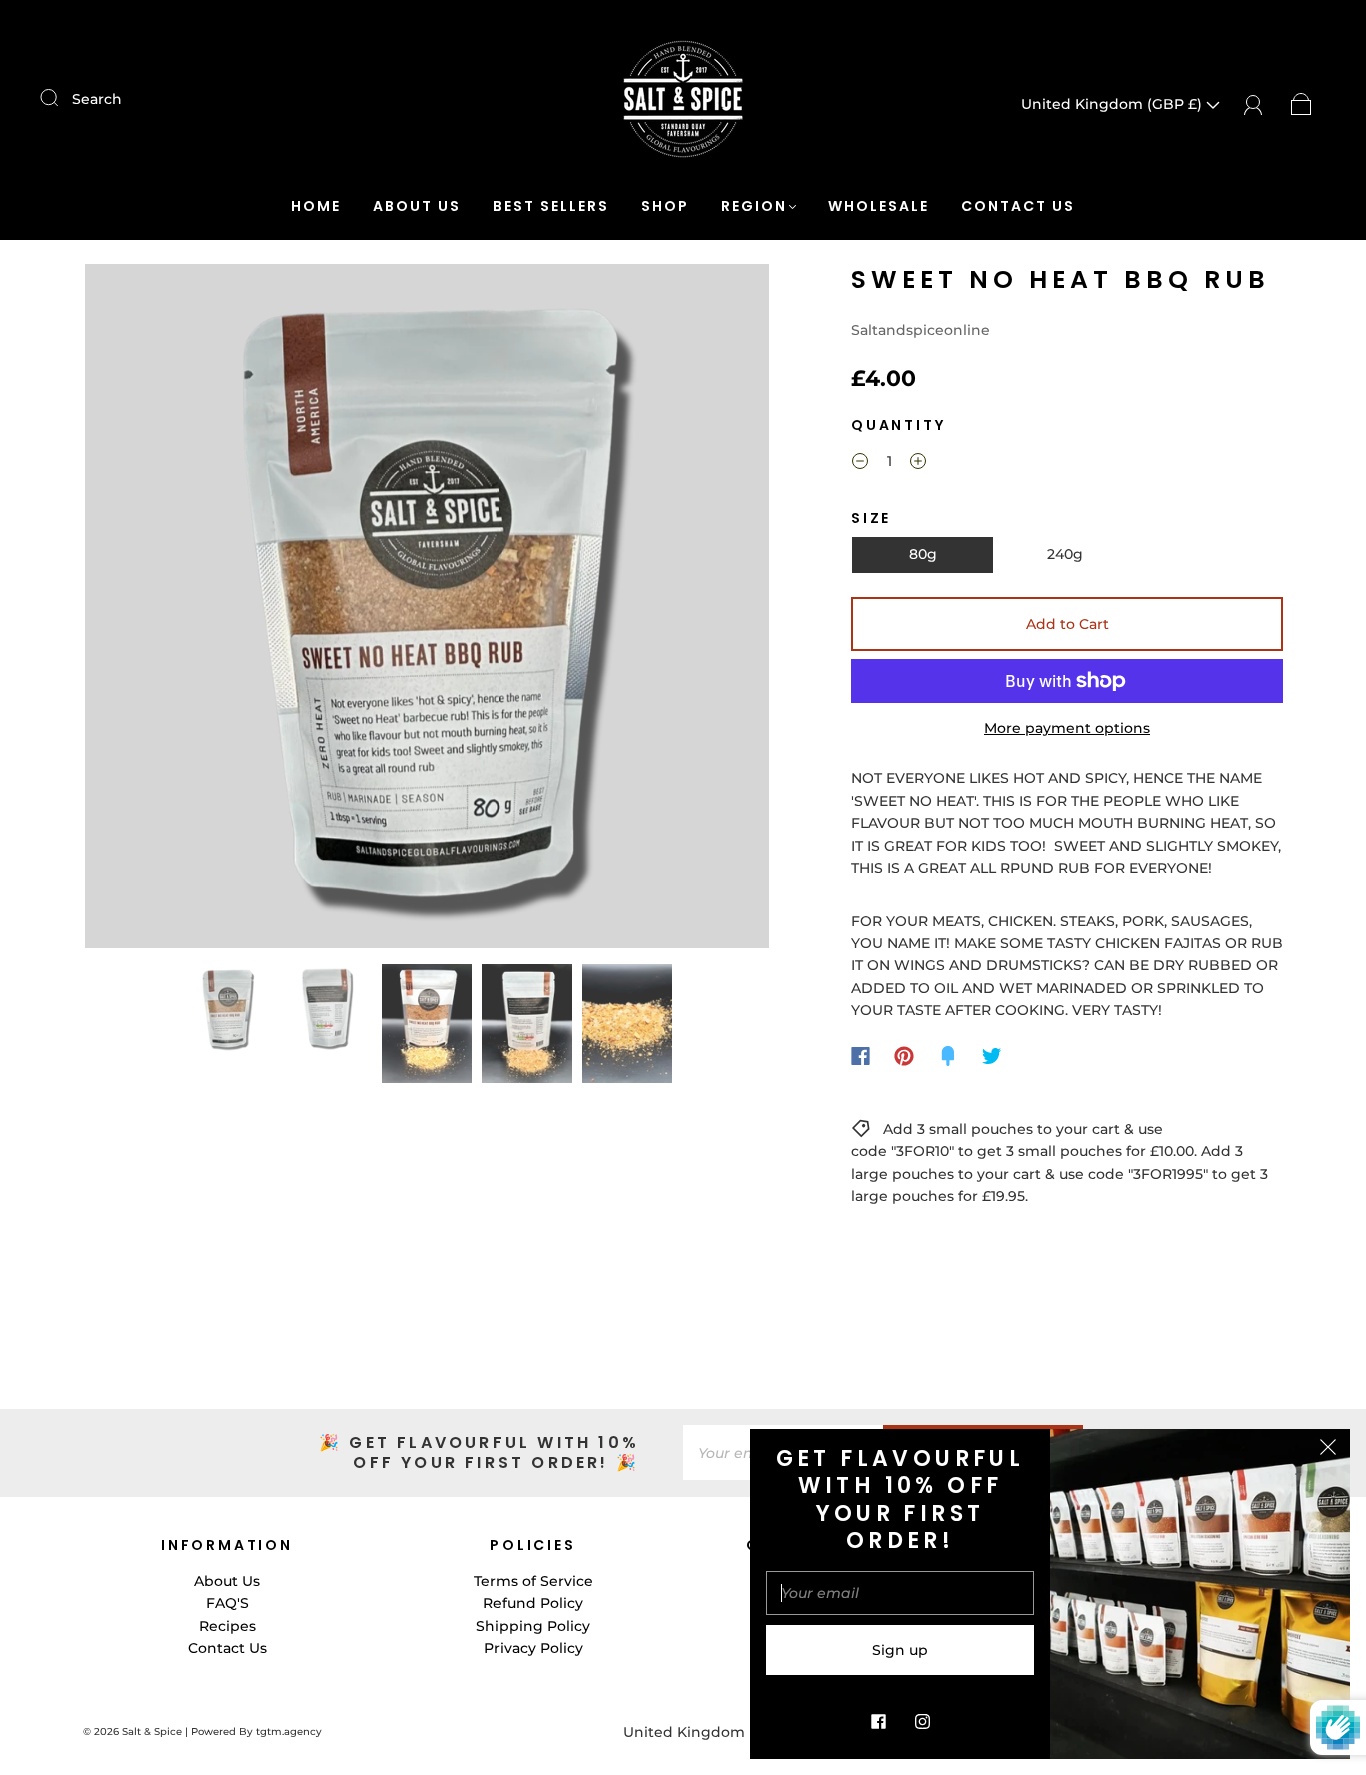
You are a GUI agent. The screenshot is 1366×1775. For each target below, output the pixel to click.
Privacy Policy (533, 1648)
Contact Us (227, 1648)
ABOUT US (417, 207)
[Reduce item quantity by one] (860, 464)
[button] (153, 610)
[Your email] (900, 1593)
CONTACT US (1018, 207)
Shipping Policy (533, 1626)
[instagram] (922, 1721)
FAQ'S (227, 1603)
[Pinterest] (904, 1056)
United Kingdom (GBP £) (1113, 104)
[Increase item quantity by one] (918, 464)
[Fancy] (948, 1056)
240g (1065, 554)
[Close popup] (1328, 1451)
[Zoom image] (427, 610)
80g (923, 554)
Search (97, 99)
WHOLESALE (878, 207)
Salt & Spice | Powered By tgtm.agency (222, 1731)
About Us (227, 1581)
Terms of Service (533, 1581)
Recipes (227, 1626)
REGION (754, 207)
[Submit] (62, 98)
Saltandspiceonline (920, 330)
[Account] (1253, 104)
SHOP (665, 207)
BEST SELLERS (551, 207)
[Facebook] (860, 1056)
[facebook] (878, 1721)
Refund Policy (533, 1603)
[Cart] (1301, 104)
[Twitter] (992, 1056)
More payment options (1067, 728)
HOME (316, 207)
